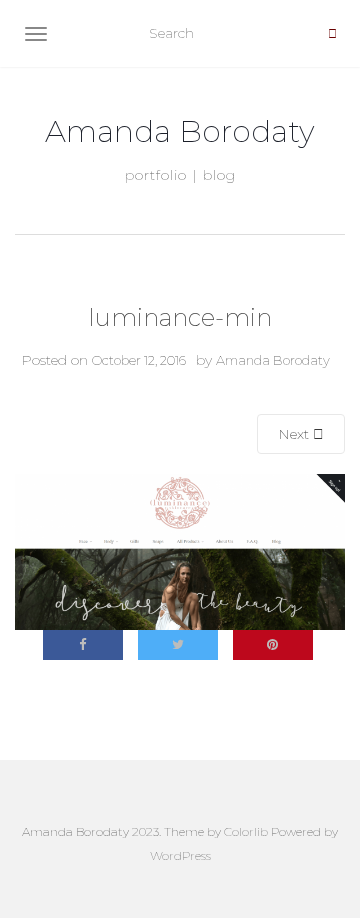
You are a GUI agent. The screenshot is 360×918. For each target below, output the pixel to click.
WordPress (180, 855)
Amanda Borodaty (180, 132)
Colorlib (246, 831)
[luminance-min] (180, 551)
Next (295, 434)
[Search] (332, 34)
